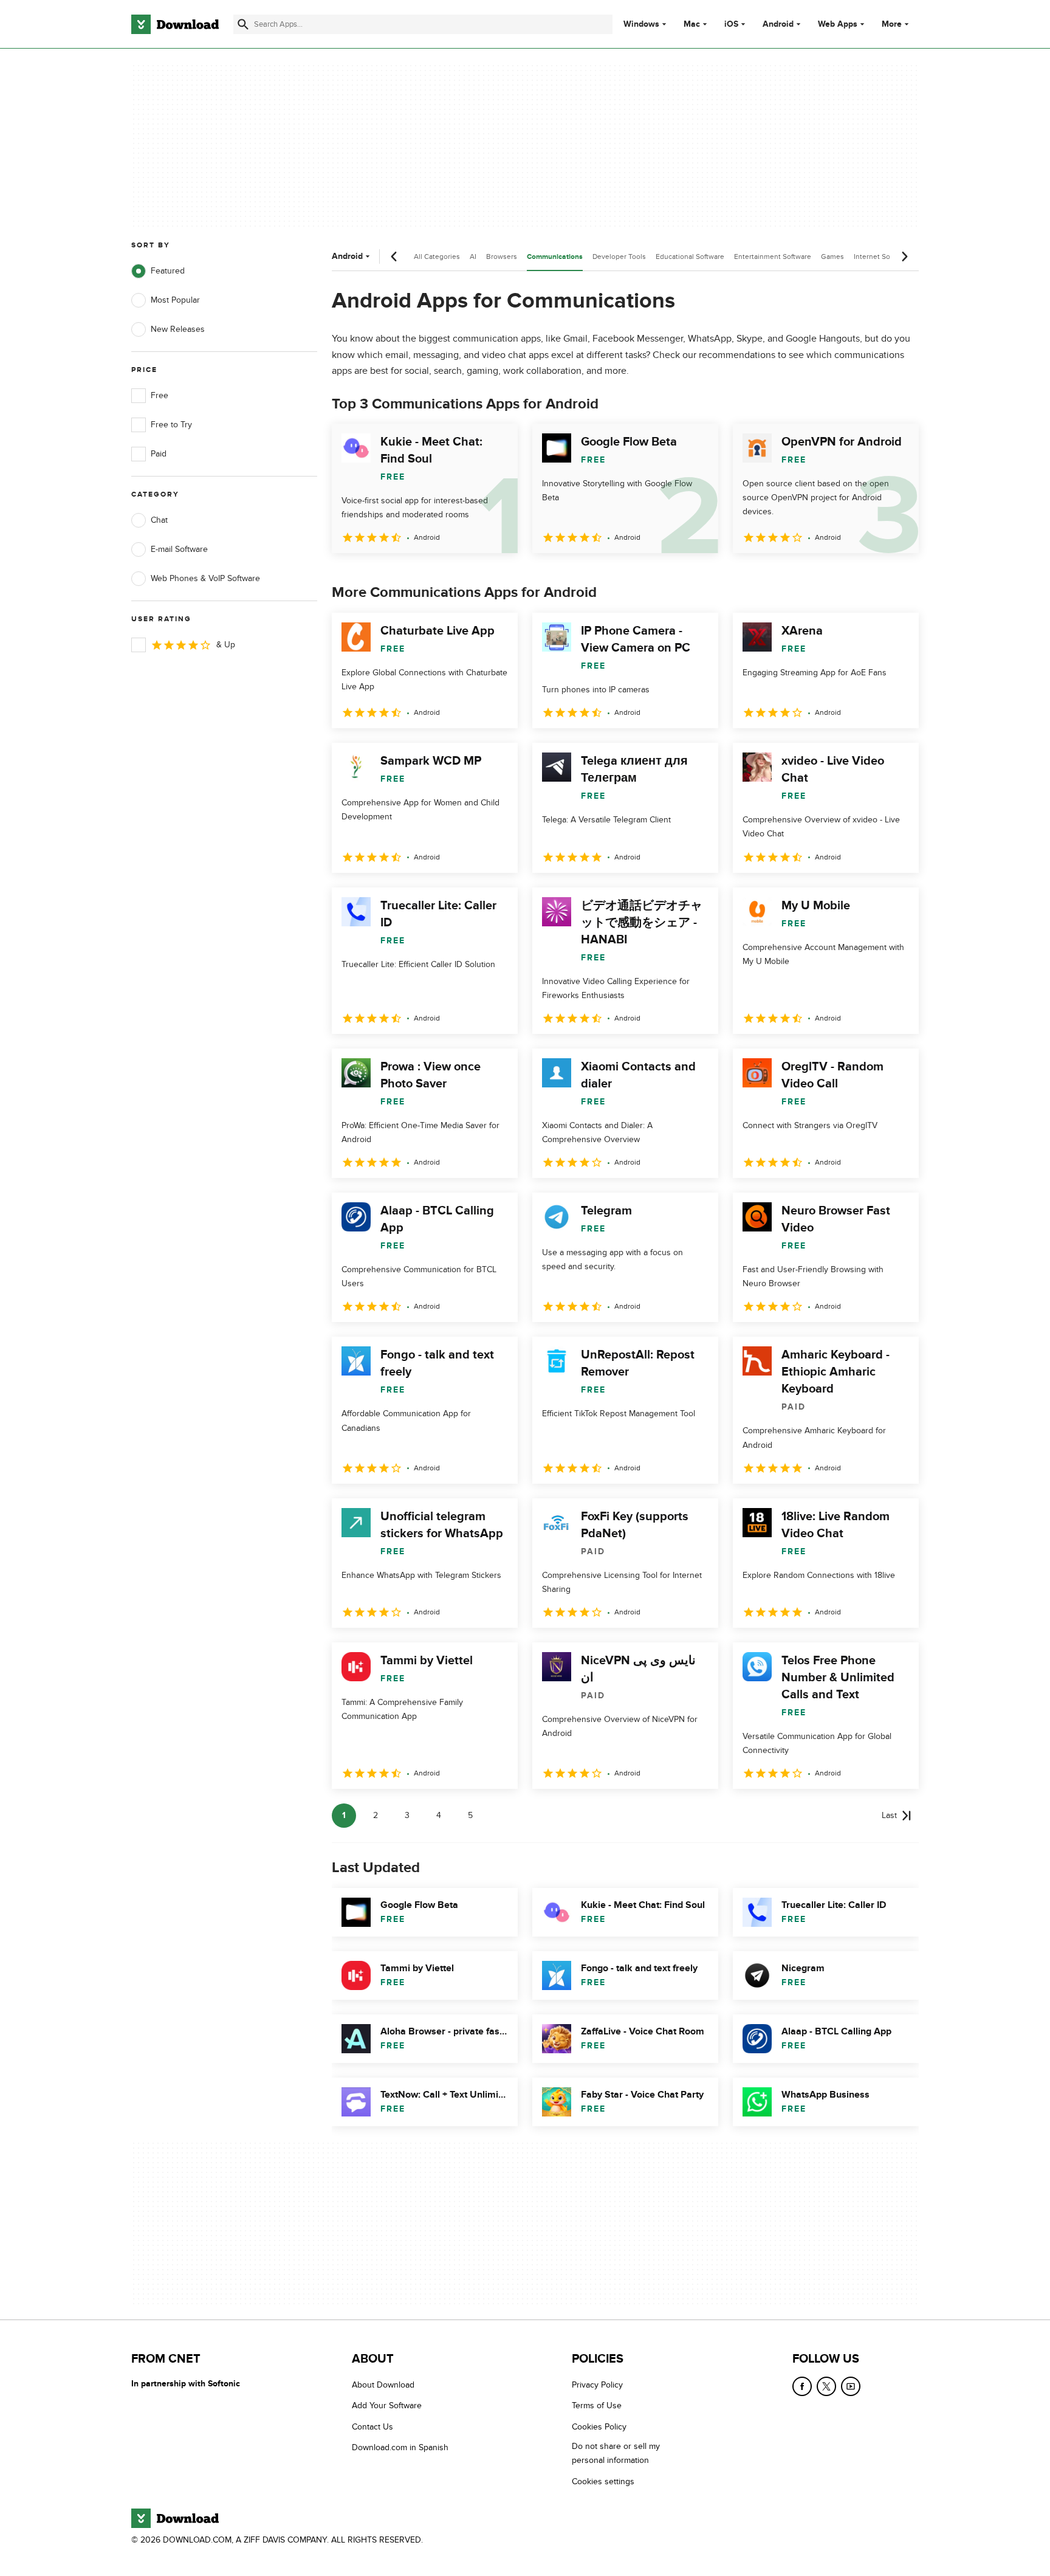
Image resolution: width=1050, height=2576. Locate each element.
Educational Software (690, 257)
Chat (159, 520)
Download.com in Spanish (400, 2447)
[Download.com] (175, 24)
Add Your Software (387, 2406)
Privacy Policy (597, 2385)
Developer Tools (619, 257)
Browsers (502, 257)
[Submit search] (243, 24)
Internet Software (882, 257)
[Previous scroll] (394, 257)
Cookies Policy (599, 2427)
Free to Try (171, 425)
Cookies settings (603, 2481)
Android (778, 24)
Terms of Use (597, 2406)
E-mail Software (179, 549)
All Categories (437, 257)
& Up (226, 645)
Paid (159, 454)
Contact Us (372, 2427)
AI (473, 257)
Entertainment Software (773, 257)
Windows (641, 24)
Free (160, 395)
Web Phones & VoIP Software (205, 578)
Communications (555, 257)
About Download (383, 2385)
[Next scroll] (904, 257)
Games (832, 257)
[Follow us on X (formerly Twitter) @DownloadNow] (826, 2386)
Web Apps (838, 24)
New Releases (178, 329)
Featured (168, 271)
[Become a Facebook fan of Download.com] (802, 2386)
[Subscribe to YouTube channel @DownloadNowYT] (851, 2386)
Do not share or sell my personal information (616, 2453)
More (892, 24)
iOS (731, 24)
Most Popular (175, 300)
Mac (692, 24)
